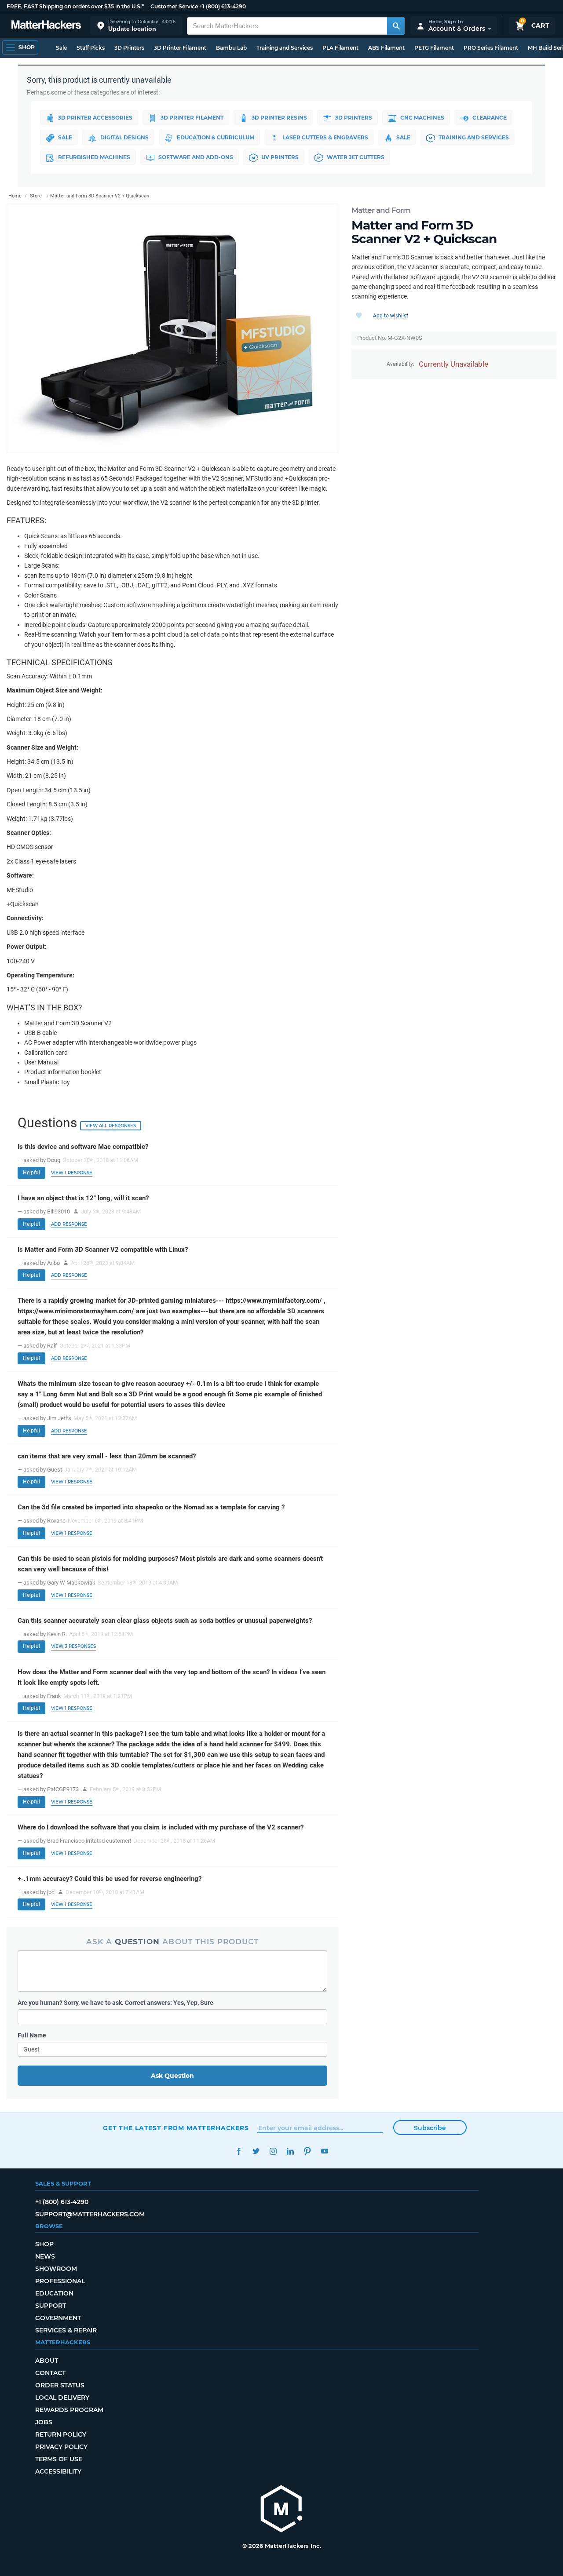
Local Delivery (62, 2397)
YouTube (324, 2151)
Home (15, 196)
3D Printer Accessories (95, 118)
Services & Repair (66, 2330)
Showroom (56, 2269)
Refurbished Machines (94, 157)
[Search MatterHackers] (396, 26)
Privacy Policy (61, 2447)
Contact (50, 2373)
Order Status (60, 2385)
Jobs (44, 2422)
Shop (44, 2244)
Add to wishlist (391, 316)
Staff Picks (91, 48)
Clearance (490, 118)
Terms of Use (59, 2459)
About (47, 2361)
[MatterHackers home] (46, 26)
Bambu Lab (231, 48)
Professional (60, 2281)
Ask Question (172, 2076)
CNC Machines (422, 118)
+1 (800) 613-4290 (223, 6)
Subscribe (430, 2128)
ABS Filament (386, 48)
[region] (172, 328)
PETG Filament (434, 48)
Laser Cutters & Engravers (325, 137)
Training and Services (285, 48)
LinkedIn (290, 2151)
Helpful (31, 1173)
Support (51, 2306)
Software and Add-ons (196, 157)
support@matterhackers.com (90, 2214)
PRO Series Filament (491, 48)
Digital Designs (124, 137)
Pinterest (307, 2151)
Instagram (273, 2151)
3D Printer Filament (180, 48)
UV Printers (280, 157)
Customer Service (174, 6)
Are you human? (115, 2003)
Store (36, 196)
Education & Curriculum (216, 137)
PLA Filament (340, 48)
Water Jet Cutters (356, 157)
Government (58, 2318)
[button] (136, 26)
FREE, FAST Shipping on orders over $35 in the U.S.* (75, 6)
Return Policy (61, 2434)
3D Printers (129, 48)
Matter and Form (381, 210)
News (45, 2256)
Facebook (239, 2151)
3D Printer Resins (279, 118)
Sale (61, 48)
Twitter (256, 2151)
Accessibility (58, 2471)
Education (54, 2293)
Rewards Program (69, 2410)
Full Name (32, 2035)
